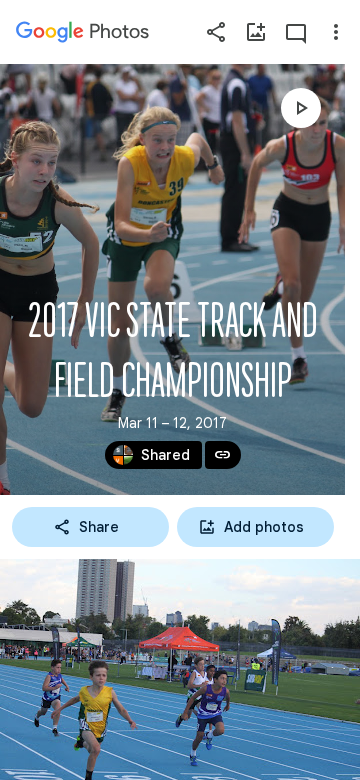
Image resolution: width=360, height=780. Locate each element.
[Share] (216, 32)
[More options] (336, 32)
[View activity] (296, 32)
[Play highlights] (301, 108)
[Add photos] (256, 32)
